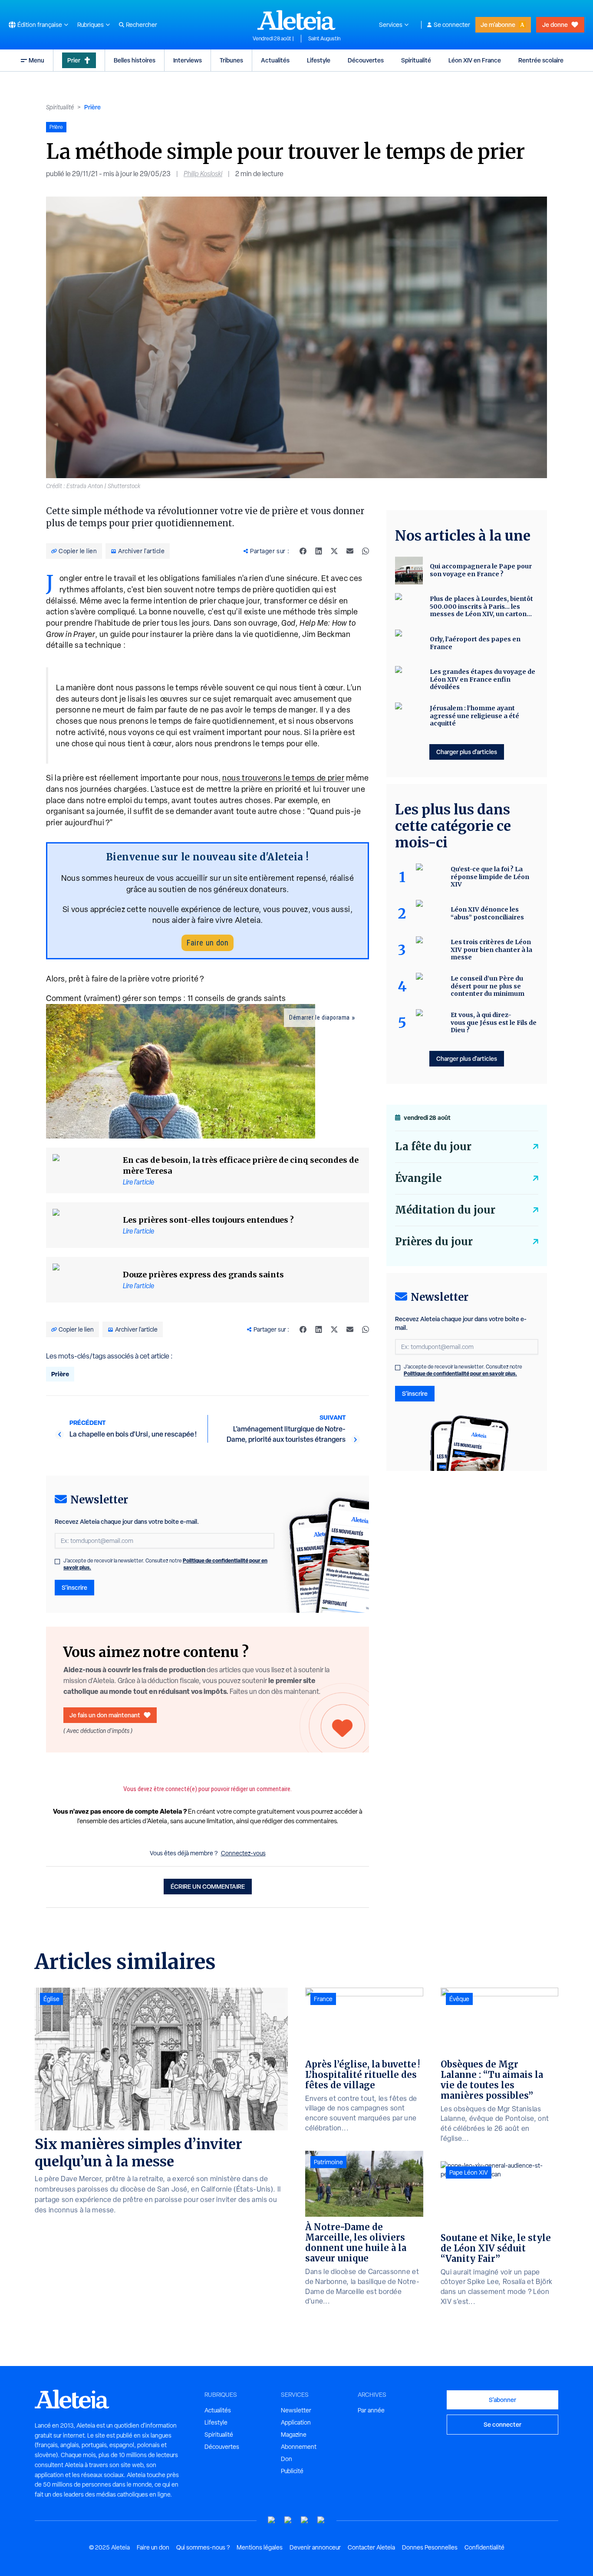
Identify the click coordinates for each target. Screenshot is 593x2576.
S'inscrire (74, 1587)
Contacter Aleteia (371, 2547)
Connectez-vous (243, 1853)
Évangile (418, 1178)
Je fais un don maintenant (105, 1715)
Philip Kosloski (203, 174)
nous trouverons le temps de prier (283, 778)
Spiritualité (416, 60)
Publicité (292, 2471)
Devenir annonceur (315, 2547)
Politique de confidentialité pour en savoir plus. (460, 1373)
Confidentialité (484, 2547)
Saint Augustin (324, 39)
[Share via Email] (350, 551)
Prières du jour (434, 1242)
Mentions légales (260, 2547)
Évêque (459, 1999)
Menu (36, 60)
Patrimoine (328, 2162)
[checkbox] (57, 1562)
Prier (74, 60)
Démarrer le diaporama (320, 1017)
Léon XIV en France (475, 60)
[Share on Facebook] (303, 551)
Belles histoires (135, 60)
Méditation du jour (445, 1210)
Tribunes (231, 60)
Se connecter (452, 25)
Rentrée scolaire (541, 60)
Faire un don (208, 943)
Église (51, 1999)
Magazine (294, 2435)
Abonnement (299, 2447)
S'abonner (502, 2400)
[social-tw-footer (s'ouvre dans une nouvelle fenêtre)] (305, 2520)
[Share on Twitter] (334, 551)
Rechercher (142, 25)
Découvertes (366, 60)
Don (287, 2459)
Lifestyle (319, 60)
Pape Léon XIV (469, 2172)
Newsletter (296, 2410)
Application (296, 2422)
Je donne (555, 25)
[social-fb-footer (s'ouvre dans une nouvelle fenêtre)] (288, 2520)
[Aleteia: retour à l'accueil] (296, 20)
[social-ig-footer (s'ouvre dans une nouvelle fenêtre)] (321, 2520)
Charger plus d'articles (467, 752)
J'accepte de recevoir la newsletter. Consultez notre (165, 1564)
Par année (371, 2410)
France (323, 1999)
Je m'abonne (498, 25)
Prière (92, 107)
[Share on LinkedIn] (319, 551)
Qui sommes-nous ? (203, 2547)
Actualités (275, 60)
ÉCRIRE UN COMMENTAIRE (208, 1886)
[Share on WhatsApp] (366, 551)
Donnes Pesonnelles (430, 2547)
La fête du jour (433, 1147)
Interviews (188, 60)
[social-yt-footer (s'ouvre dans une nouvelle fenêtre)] (272, 2520)
